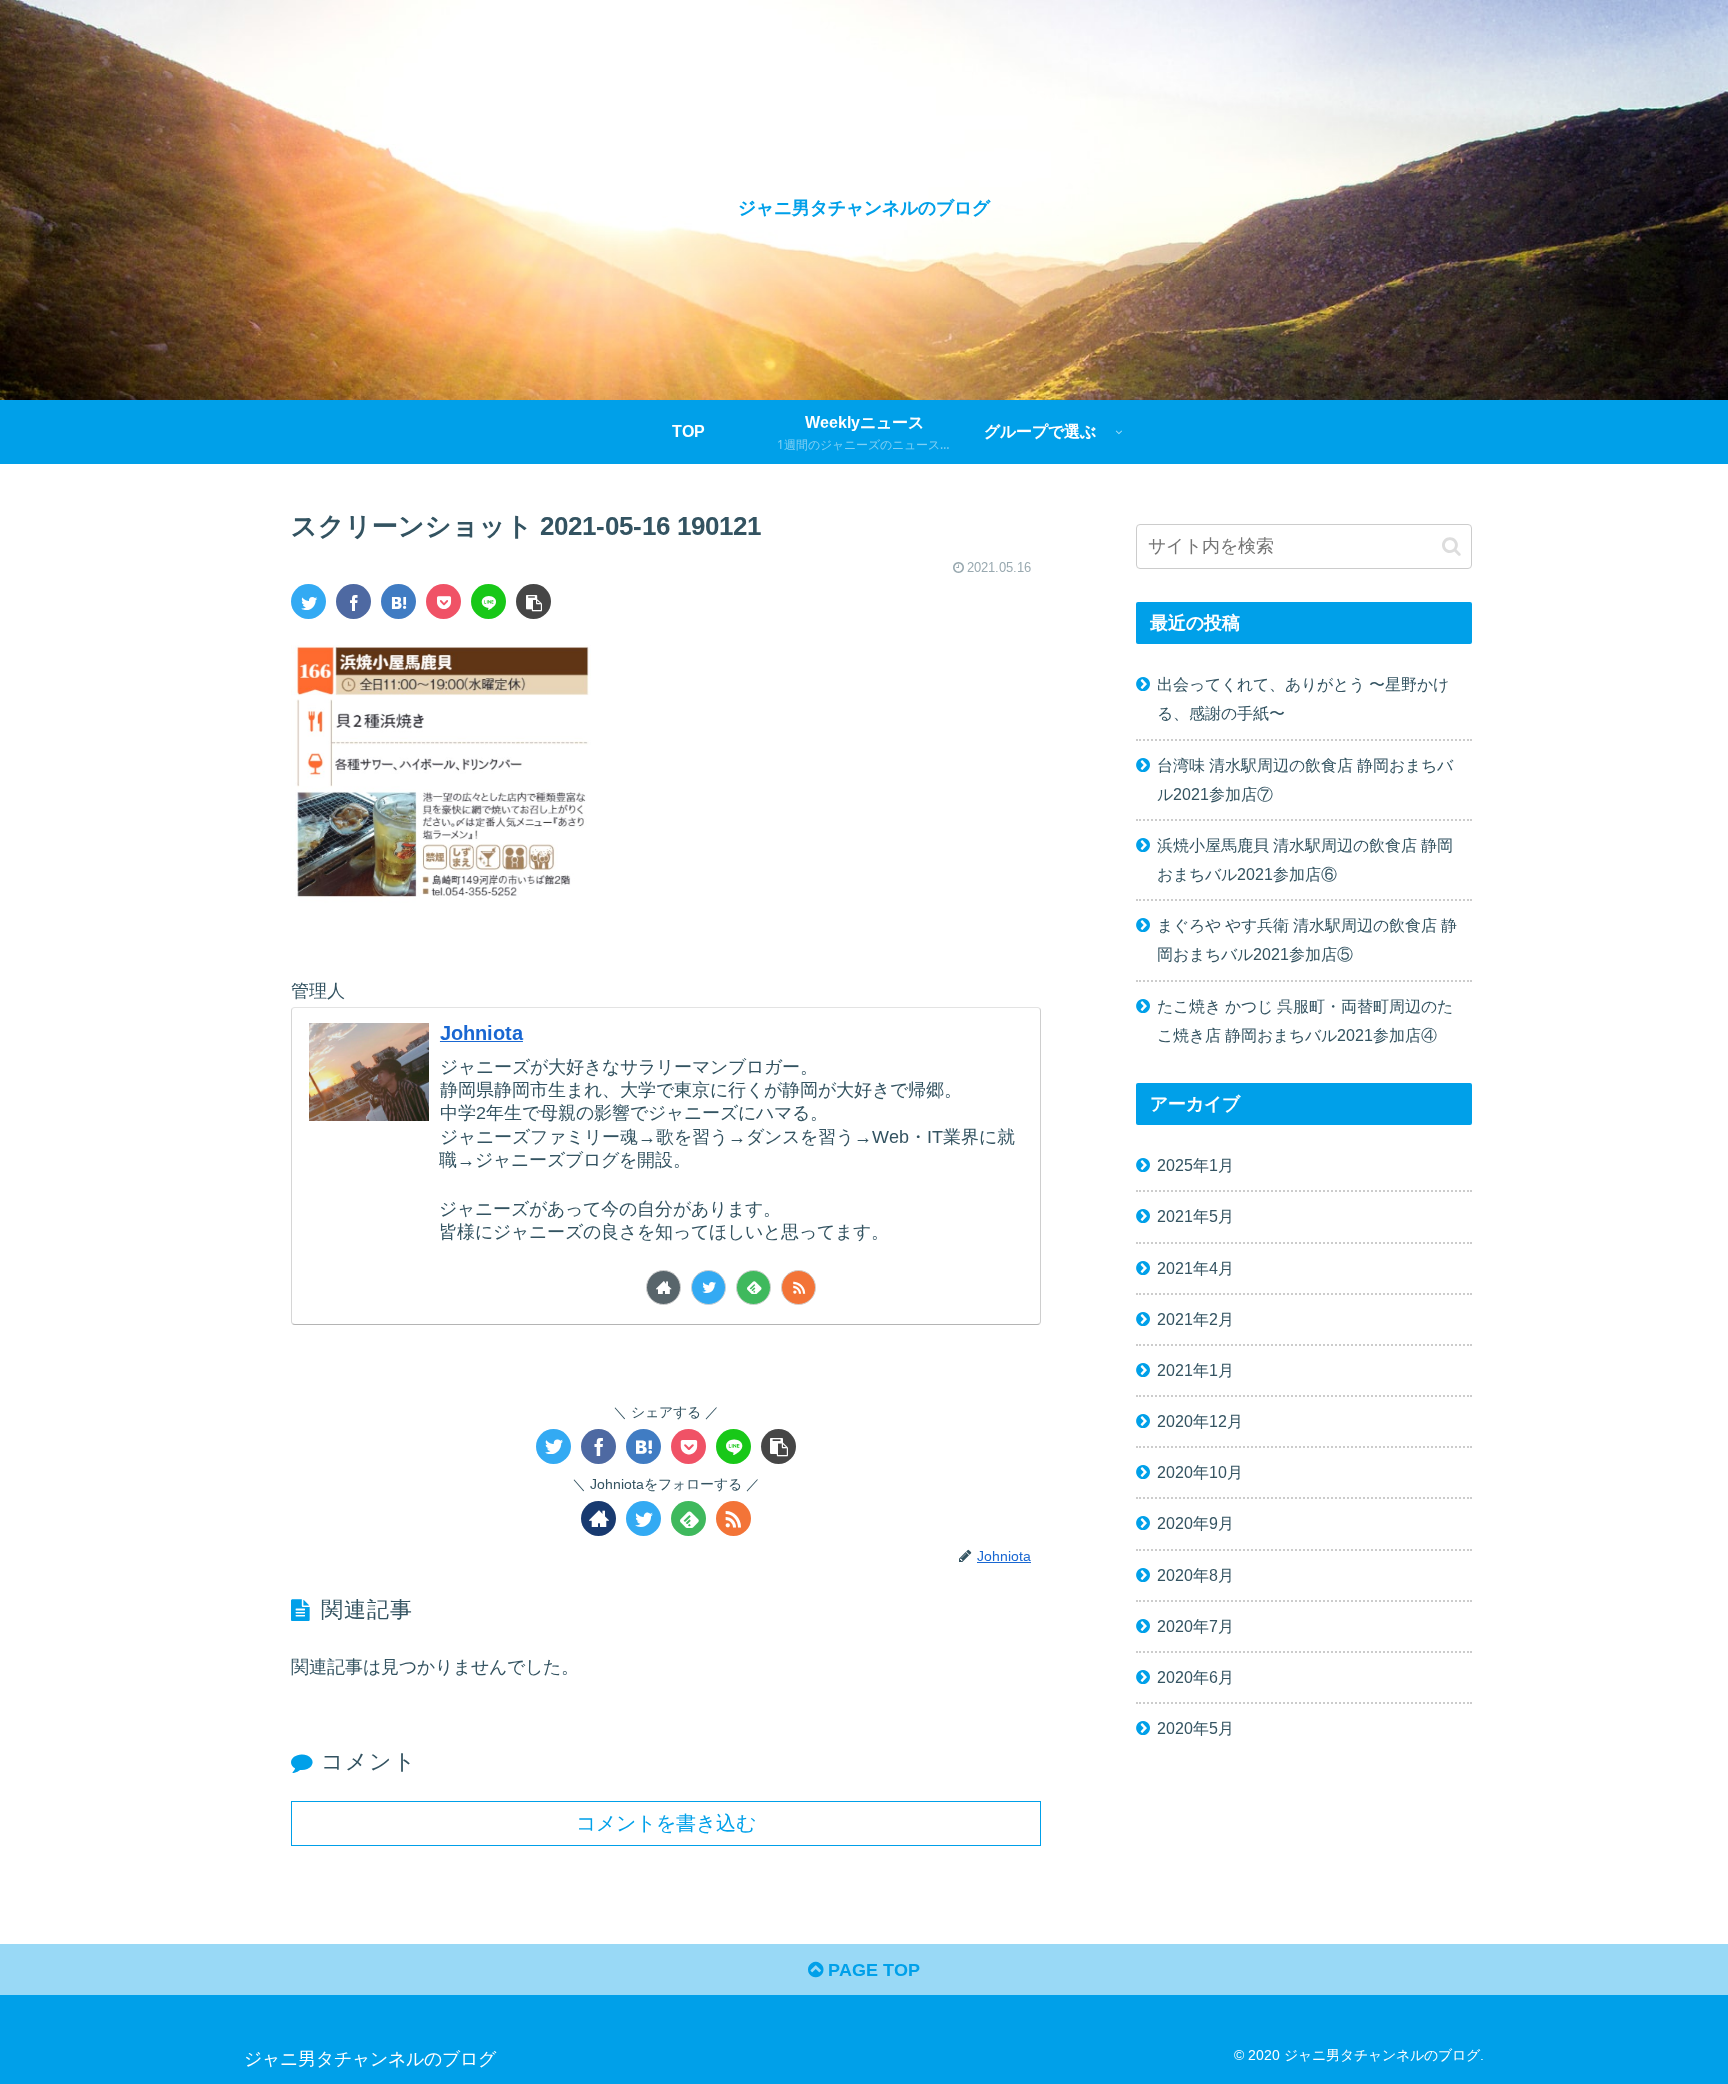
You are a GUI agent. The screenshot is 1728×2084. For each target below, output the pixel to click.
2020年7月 (1195, 1626)
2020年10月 (1200, 1472)
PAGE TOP (871, 1970)
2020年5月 (1195, 1728)
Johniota (481, 1033)
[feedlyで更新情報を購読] (753, 1287)
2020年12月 (1200, 1421)
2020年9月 (1195, 1523)
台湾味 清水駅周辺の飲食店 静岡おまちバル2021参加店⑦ (1305, 779)
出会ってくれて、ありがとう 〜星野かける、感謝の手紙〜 (1303, 698)
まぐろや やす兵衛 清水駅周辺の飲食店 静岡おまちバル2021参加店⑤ (1307, 939)
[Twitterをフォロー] (708, 1287)
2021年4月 (1195, 1268)
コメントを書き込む (666, 1823)
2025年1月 (1195, 1165)
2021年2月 (1195, 1319)
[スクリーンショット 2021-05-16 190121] (398, 601)
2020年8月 (1195, 1575)
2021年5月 (1195, 1216)
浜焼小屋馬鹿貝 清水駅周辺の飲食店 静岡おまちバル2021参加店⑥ (1305, 859)
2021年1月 (1195, 1370)
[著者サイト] (663, 1287)
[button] (1451, 546)
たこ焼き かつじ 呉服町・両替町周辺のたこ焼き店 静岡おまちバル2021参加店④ (1305, 1020)
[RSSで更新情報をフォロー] (798, 1287)
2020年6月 (1195, 1677)
